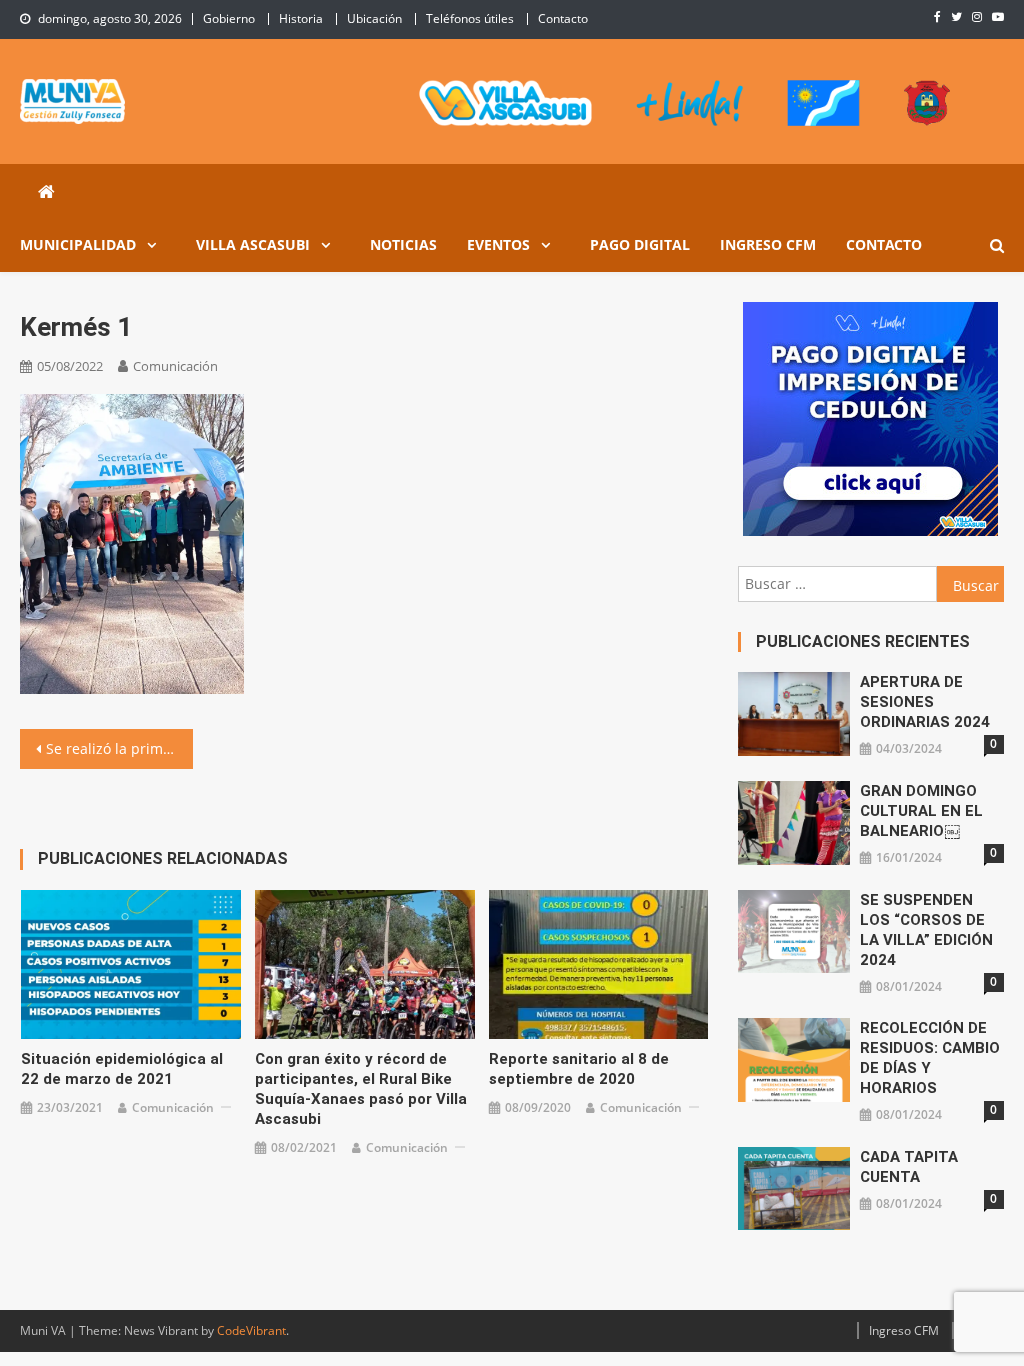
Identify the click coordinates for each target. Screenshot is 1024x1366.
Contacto (563, 18)
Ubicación (374, 18)
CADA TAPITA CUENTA (909, 1167)
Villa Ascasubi (253, 244)
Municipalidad (78, 244)
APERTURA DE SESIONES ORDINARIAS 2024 (925, 702)
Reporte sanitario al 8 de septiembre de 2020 (579, 1069)
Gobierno (229, 18)
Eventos (498, 244)
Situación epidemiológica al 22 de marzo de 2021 (122, 1069)
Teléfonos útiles (470, 18)
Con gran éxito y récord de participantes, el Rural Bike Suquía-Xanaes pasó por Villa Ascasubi (361, 1089)
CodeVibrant (251, 1330)
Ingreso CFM (768, 244)
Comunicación (175, 366)
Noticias (403, 244)
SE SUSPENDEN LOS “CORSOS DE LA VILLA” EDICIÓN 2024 (926, 930)
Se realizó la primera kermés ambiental (119, 748)
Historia (301, 18)
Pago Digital (640, 244)
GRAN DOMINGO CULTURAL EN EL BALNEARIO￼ (921, 811)
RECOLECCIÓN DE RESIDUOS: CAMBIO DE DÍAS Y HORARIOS (930, 1058)
